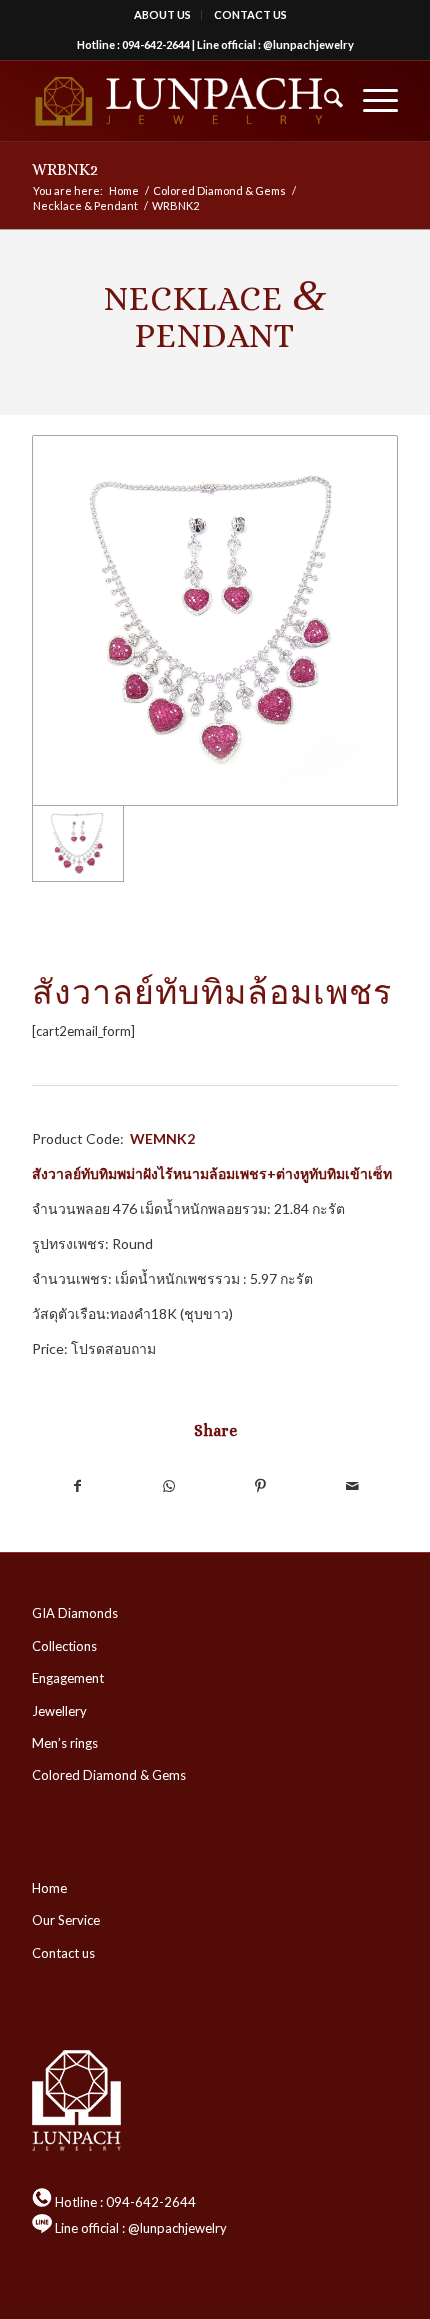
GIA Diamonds (75, 1613)
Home (49, 1888)
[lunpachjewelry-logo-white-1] (178, 101)
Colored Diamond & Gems (109, 1775)
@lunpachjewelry (308, 44)
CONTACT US (250, 14)
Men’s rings (65, 1743)
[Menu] (370, 101)
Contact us (63, 1953)
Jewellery (59, 1711)
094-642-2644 (156, 44)
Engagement (68, 1678)
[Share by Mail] (351, 1486)
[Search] (323, 101)
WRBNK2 (65, 169)
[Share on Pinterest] (260, 1486)
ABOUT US (162, 14)
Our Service (66, 1920)
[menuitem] (163, 15)
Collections (64, 1646)
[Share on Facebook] (77, 1486)
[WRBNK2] (215, 620)
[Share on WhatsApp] (169, 1486)
